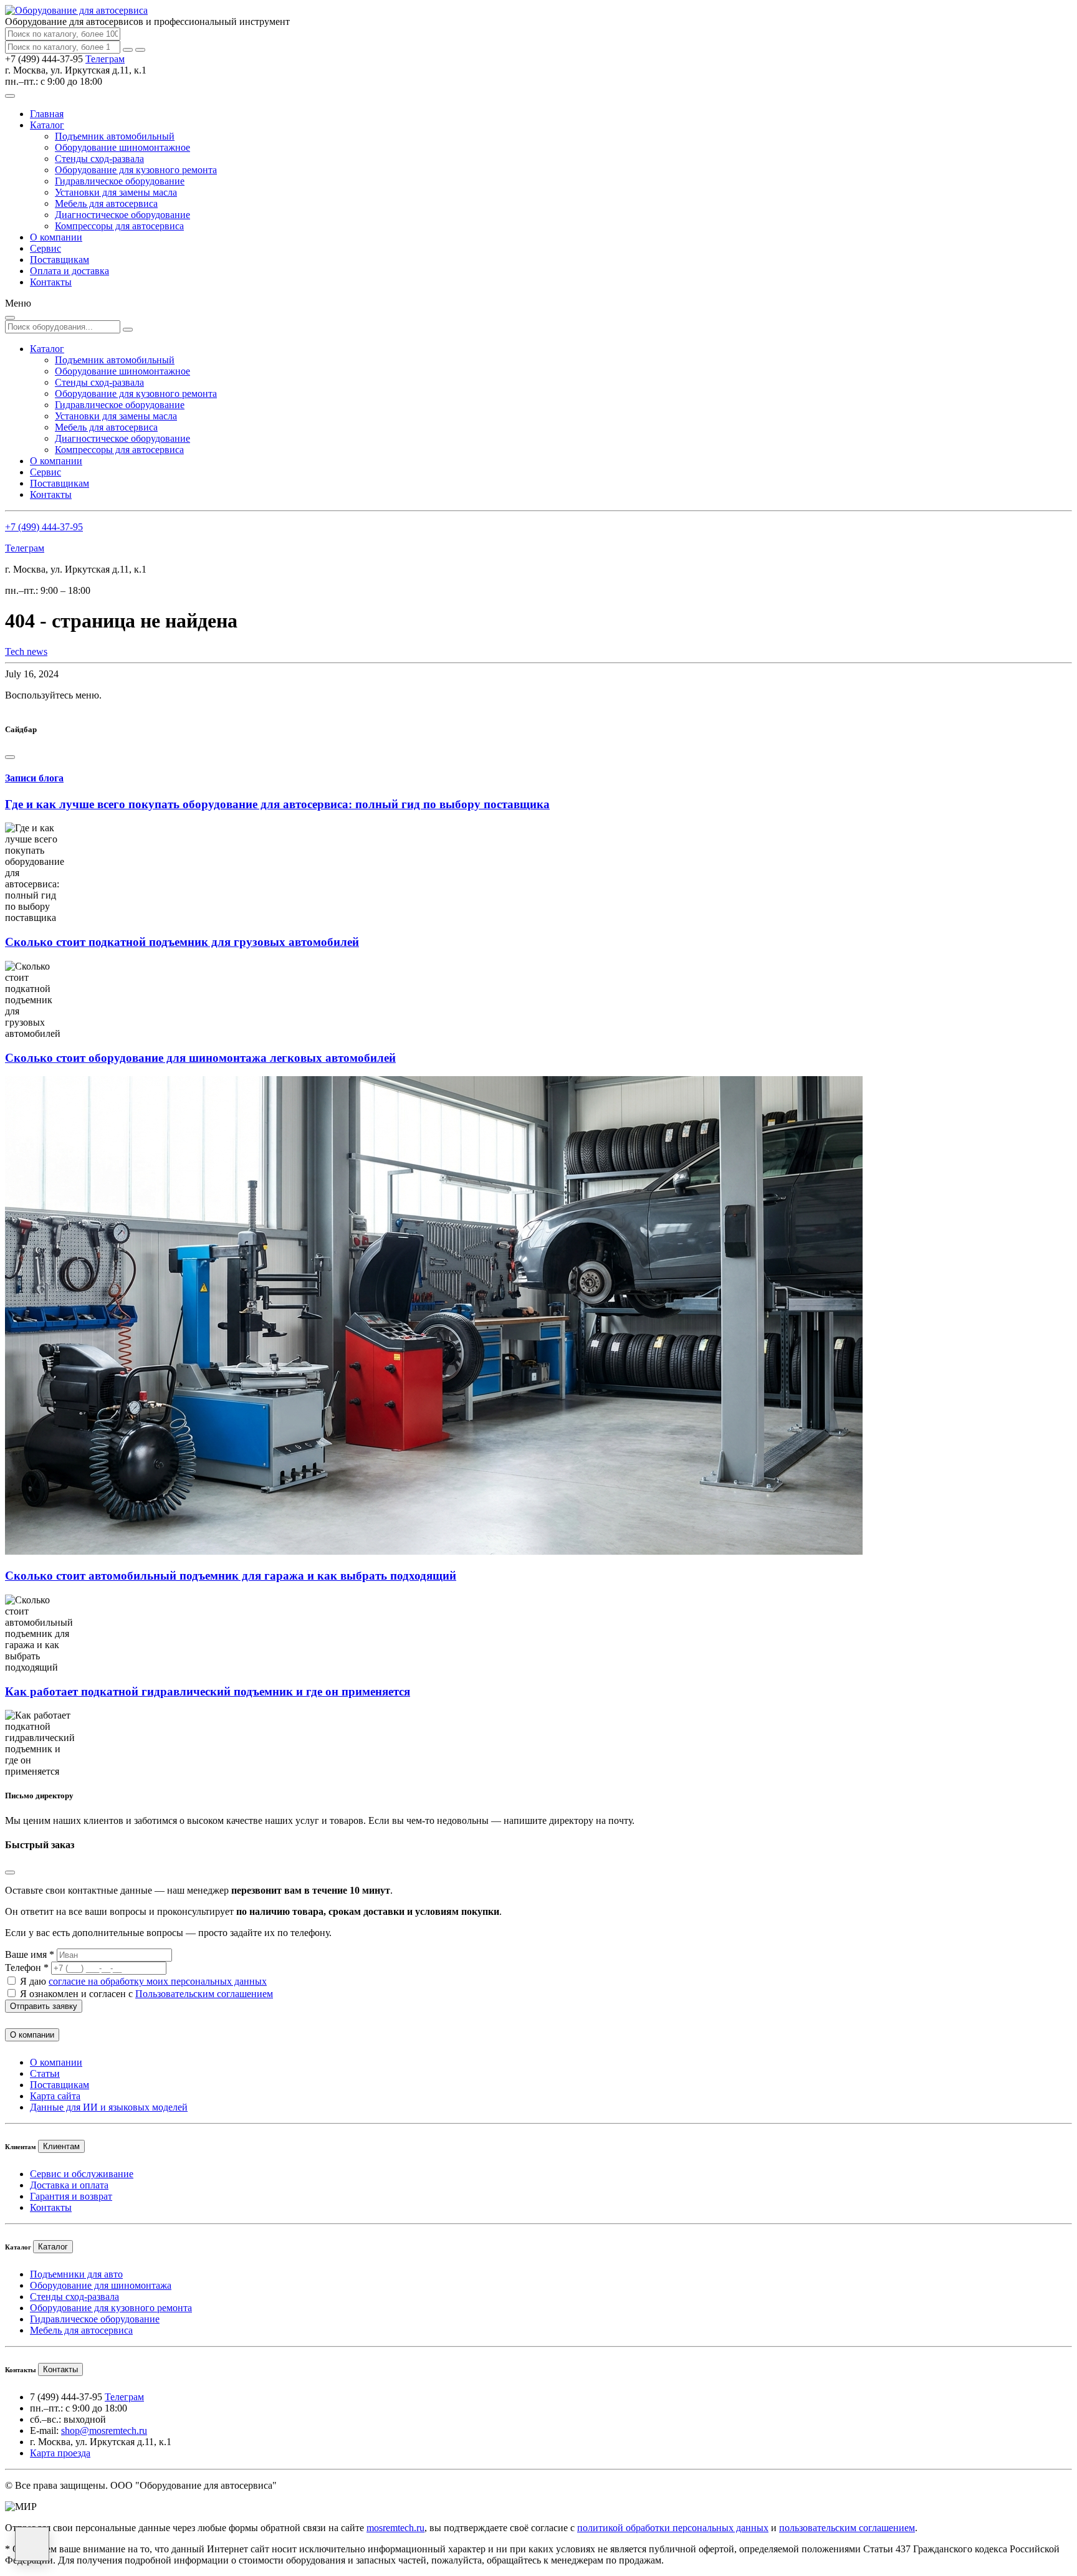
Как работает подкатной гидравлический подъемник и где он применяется (208, 1691)
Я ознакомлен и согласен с (146, 1994)
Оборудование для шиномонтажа (101, 2285)
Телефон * (27, 1968)
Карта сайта (55, 2096)
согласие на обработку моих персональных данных (158, 1981)
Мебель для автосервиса (106, 203)
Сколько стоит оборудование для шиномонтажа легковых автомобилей (200, 1058)
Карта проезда (60, 2453)
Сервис (45, 248)
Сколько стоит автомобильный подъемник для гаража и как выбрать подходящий (231, 1576)
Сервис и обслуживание (82, 2174)
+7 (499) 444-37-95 (44, 527)
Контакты (51, 282)
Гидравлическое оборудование (120, 181)
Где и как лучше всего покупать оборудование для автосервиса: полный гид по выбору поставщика (277, 804)
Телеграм (105, 59)
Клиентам (61, 2146)
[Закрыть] (140, 50)
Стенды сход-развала (99, 159)
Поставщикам (60, 260)
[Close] (10, 757)
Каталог (47, 125)
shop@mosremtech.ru (104, 2431)
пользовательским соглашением (847, 2528)
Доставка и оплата (69, 2185)
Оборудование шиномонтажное (122, 147)
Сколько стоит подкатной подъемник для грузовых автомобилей (182, 942)
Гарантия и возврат (71, 2196)
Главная (47, 114)
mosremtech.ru (395, 2528)
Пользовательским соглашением (204, 1994)
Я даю (143, 1981)
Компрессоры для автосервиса (119, 226)
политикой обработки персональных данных (673, 2528)
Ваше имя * (30, 1954)
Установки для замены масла (116, 192)
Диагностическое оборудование (122, 215)
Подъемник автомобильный (115, 136)
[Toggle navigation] (10, 96)
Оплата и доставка (69, 271)
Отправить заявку (44, 2006)
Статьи (45, 2073)
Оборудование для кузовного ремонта (136, 170)
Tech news (26, 651)
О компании (56, 237)
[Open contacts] (32, 2544)
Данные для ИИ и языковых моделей (109, 2107)
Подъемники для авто (76, 2274)
